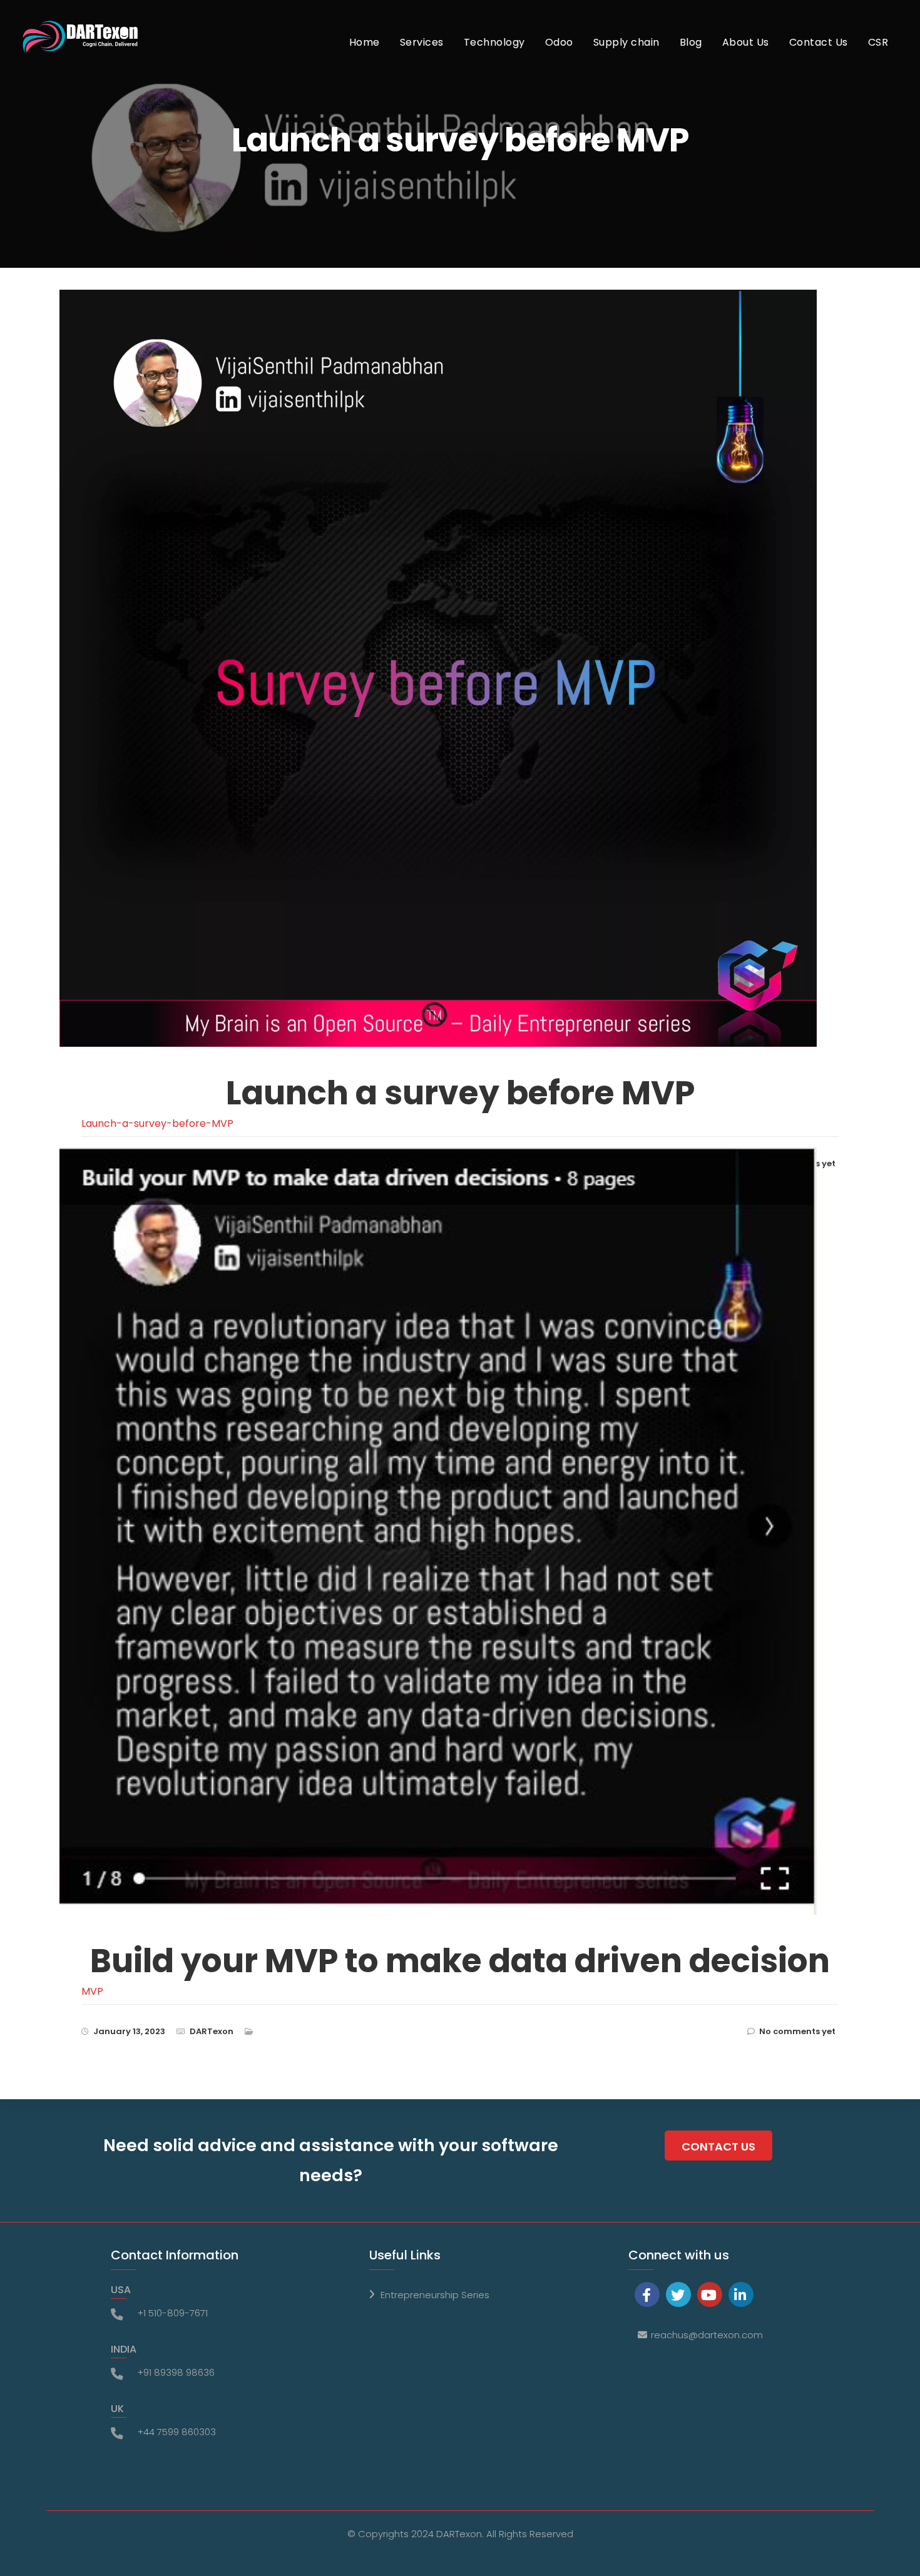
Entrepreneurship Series (435, 2295)
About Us (746, 42)
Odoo (559, 42)
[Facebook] (647, 2294)
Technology (494, 42)
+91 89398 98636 (176, 2372)
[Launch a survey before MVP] (449, 688)
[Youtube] (710, 2294)
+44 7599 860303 (176, 2432)
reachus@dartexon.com (707, 2335)
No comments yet (797, 2031)
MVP (92, 1991)
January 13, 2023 (129, 2031)
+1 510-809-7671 (172, 2313)
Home (365, 42)
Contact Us (819, 42)
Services (422, 42)
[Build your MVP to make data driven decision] (449, 1551)
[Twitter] (678, 2294)
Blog (691, 42)
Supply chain (626, 42)
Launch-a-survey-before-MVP (157, 1123)
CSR (878, 42)
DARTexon (212, 2031)
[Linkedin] (741, 2294)
